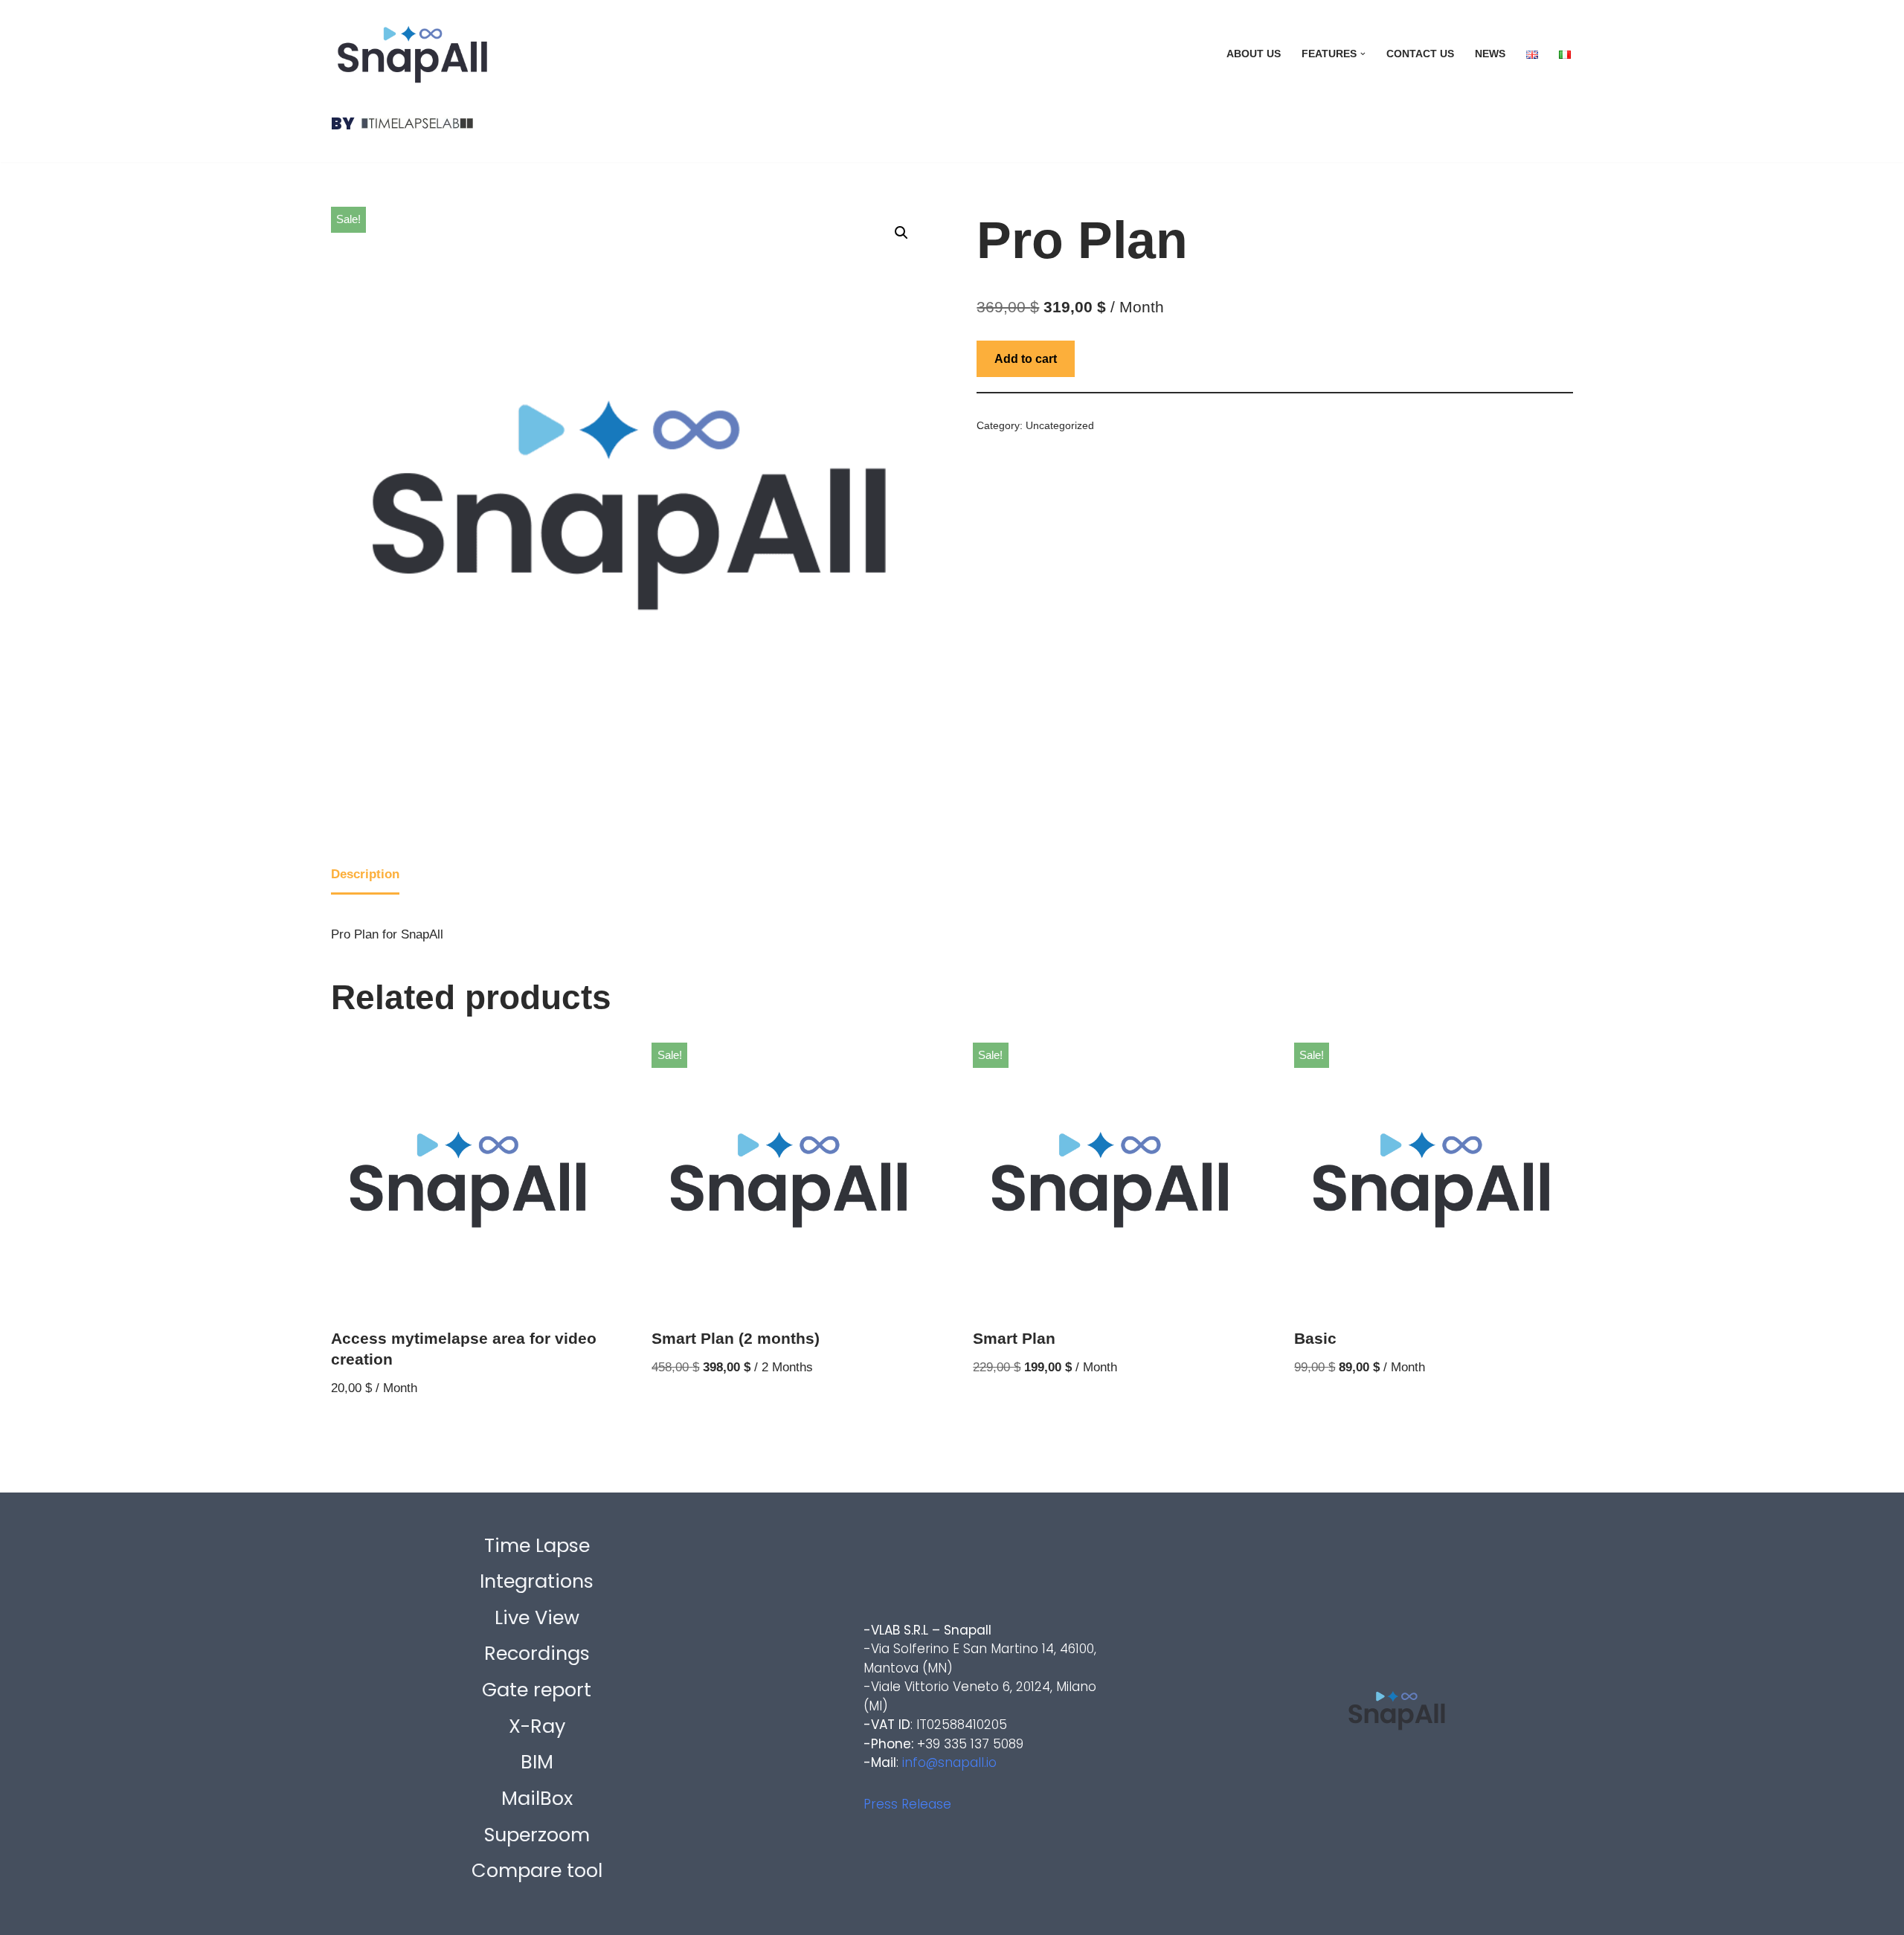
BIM (537, 1762)
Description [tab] (365, 874)
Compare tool (537, 1870)
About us (1254, 54)
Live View (537, 1617)
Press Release (907, 1804)
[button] (1363, 54)
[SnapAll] (412, 54)
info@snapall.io (949, 1762)
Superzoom (537, 1835)
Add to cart (1026, 359)
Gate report (537, 1690)
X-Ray (537, 1726)
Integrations (537, 1581)
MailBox (537, 1798)
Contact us (1420, 54)
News (1490, 54)
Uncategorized (1060, 426)
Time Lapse (537, 1545)
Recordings (537, 1653)
